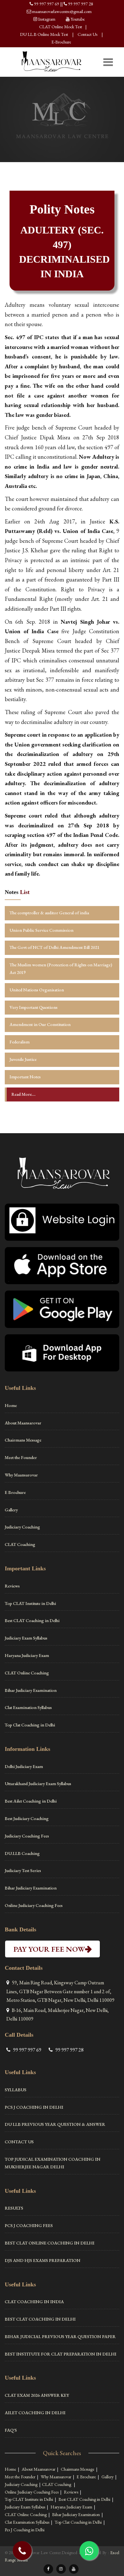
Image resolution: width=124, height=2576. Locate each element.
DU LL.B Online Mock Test (44, 34)
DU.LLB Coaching (22, 1853)
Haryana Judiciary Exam (27, 1655)
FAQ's (11, 2430)
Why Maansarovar (21, 1475)
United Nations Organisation (37, 990)
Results (14, 2208)
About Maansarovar (23, 1423)
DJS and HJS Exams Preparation (43, 2260)
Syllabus (16, 2090)
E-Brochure (61, 42)
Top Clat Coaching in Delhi (30, 1725)
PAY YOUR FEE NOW (52, 1949)
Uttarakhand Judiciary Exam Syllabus (38, 1784)
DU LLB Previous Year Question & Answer (55, 2124)
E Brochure (15, 1492)
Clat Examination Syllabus (28, 1707)
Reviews (12, 1586)
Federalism (20, 1042)
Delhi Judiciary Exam (24, 1766)
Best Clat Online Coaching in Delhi (50, 2243)
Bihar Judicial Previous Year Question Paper (60, 2336)
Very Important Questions (34, 1007)
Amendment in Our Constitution (40, 1024)
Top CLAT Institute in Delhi (30, 1603)
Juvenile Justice (23, 1059)
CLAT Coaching (20, 1544)
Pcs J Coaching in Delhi (34, 2107)
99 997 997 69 (47, 4)
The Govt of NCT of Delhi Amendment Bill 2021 (55, 947)
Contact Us (87, 34)
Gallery (11, 1510)
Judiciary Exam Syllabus (26, 1638)
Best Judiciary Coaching (27, 1818)
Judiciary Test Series (23, 1870)
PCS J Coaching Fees (29, 2225)
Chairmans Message (23, 1440)
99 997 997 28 (81, 4)
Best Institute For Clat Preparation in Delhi (61, 2354)
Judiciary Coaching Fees (27, 1836)
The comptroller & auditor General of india (49, 913)
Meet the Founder (21, 1457)
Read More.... (24, 1094)
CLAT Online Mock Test (61, 27)
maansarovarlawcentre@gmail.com (62, 11)
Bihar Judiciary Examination (31, 1690)
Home (11, 1405)
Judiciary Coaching (22, 1527)
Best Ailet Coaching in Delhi (31, 1801)
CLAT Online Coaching (27, 1673)
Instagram (47, 19)
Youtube (78, 19)
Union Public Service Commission (41, 930)
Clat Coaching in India (34, 2302)
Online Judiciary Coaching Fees (34, 1905)
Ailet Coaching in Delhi (35, 2413)
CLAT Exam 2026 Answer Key (37, 2395)
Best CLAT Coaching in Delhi (32, 1620)
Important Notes (25, 1077)
